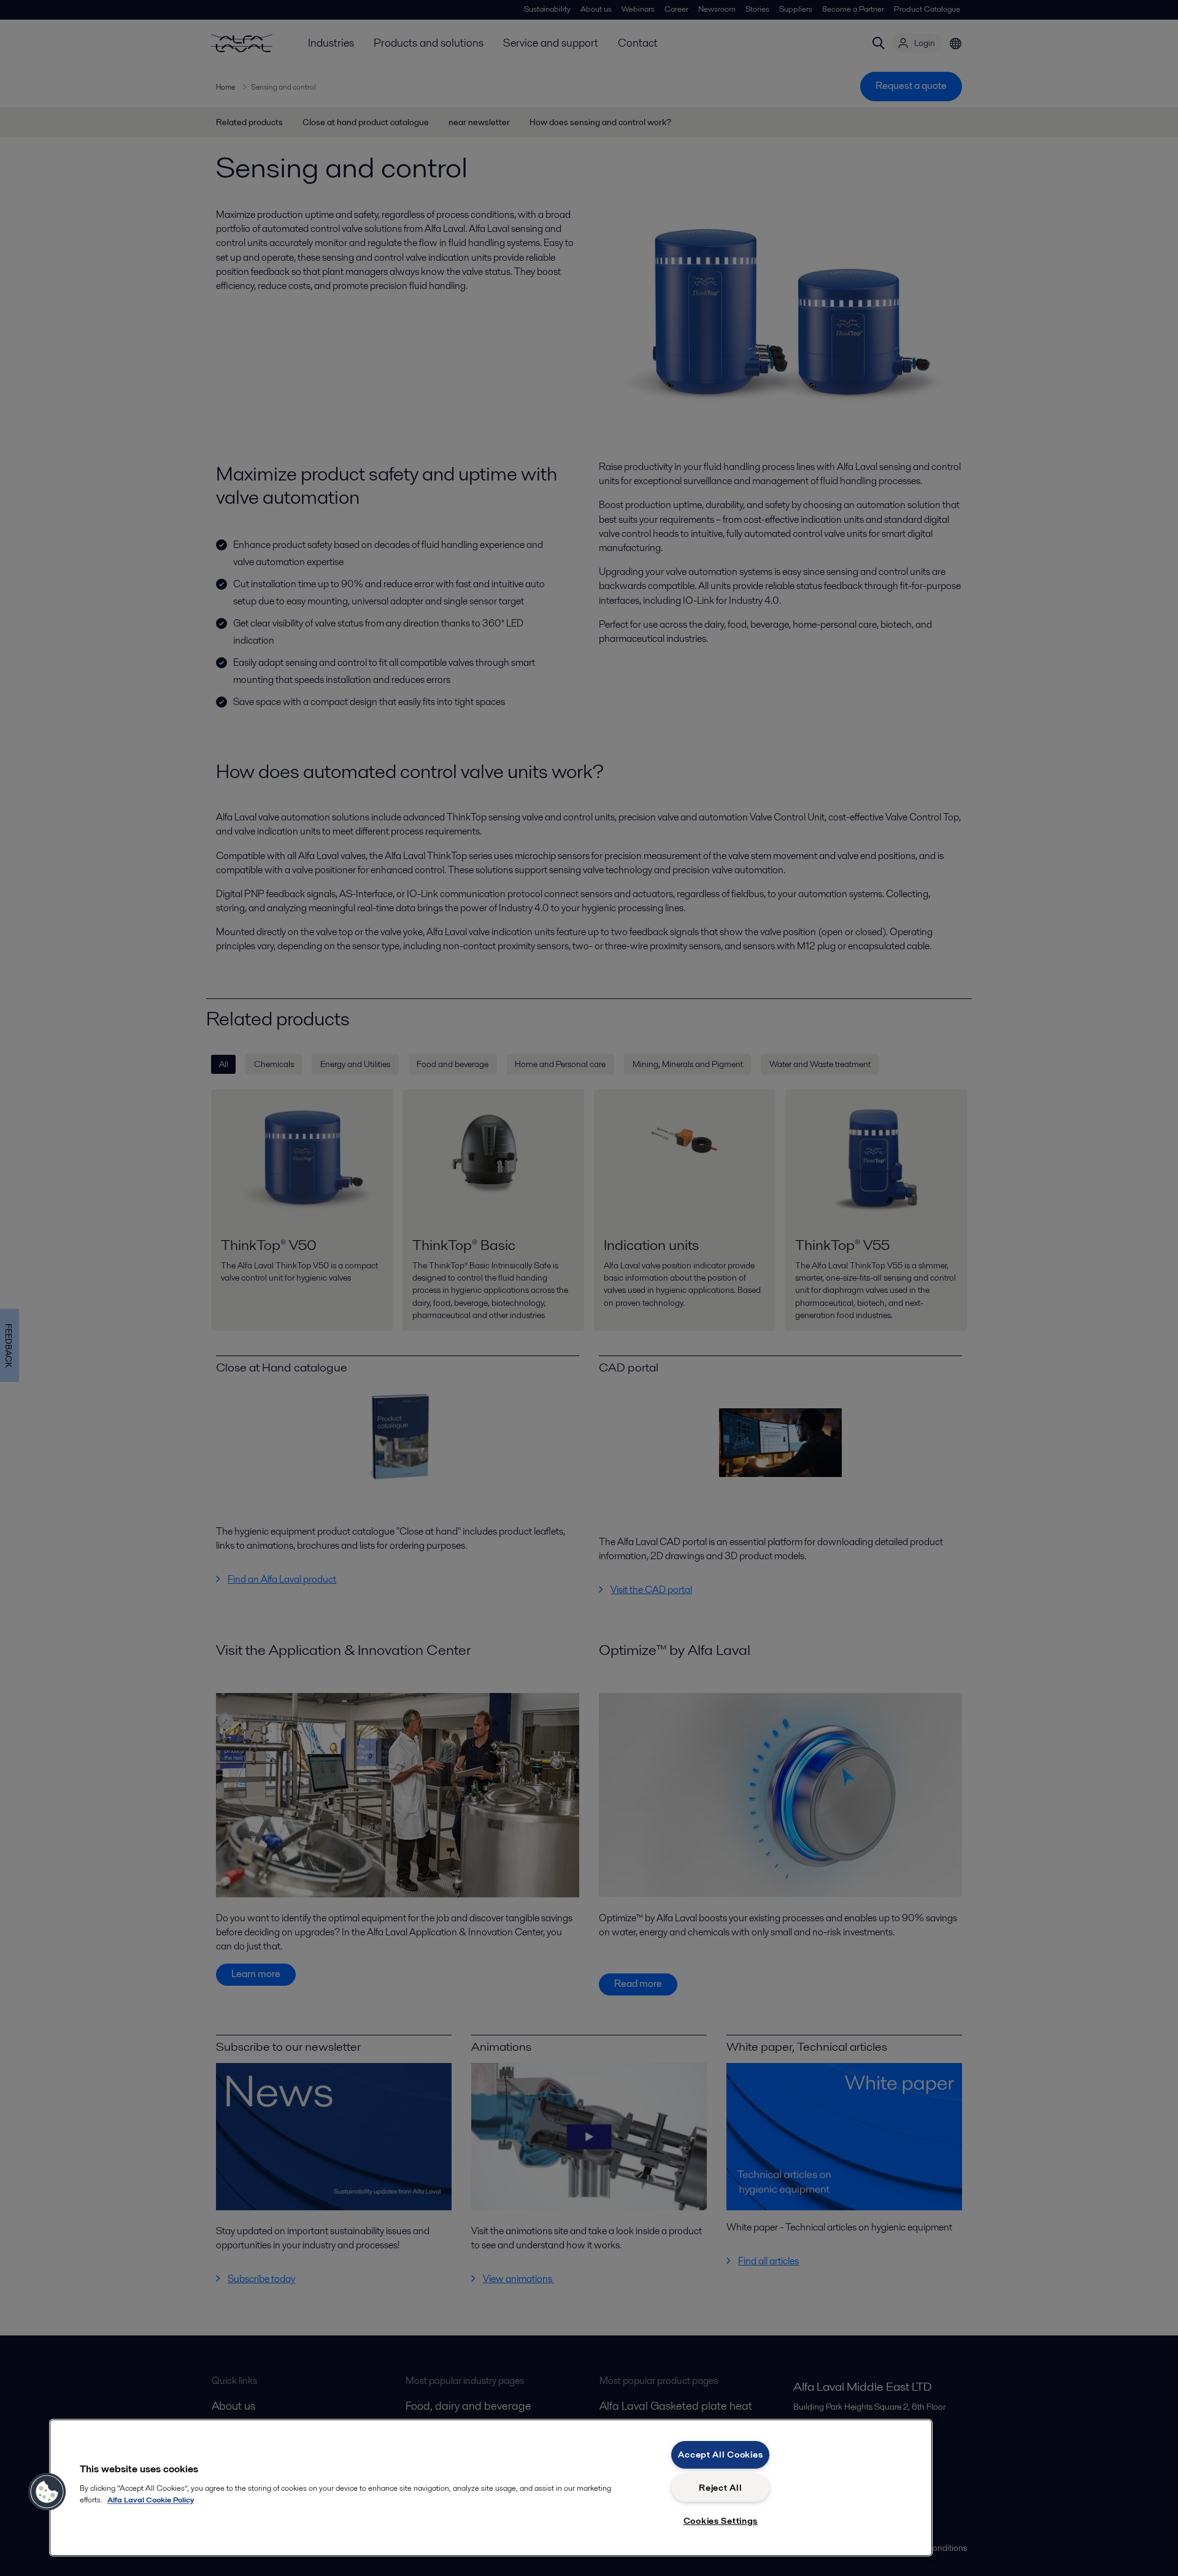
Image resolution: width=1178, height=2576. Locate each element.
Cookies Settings (721, 2521)
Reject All (720, 2488)
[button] (47, 2492)
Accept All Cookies (720, 2455)
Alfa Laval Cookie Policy (151, 2500)
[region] (491, 2488)
